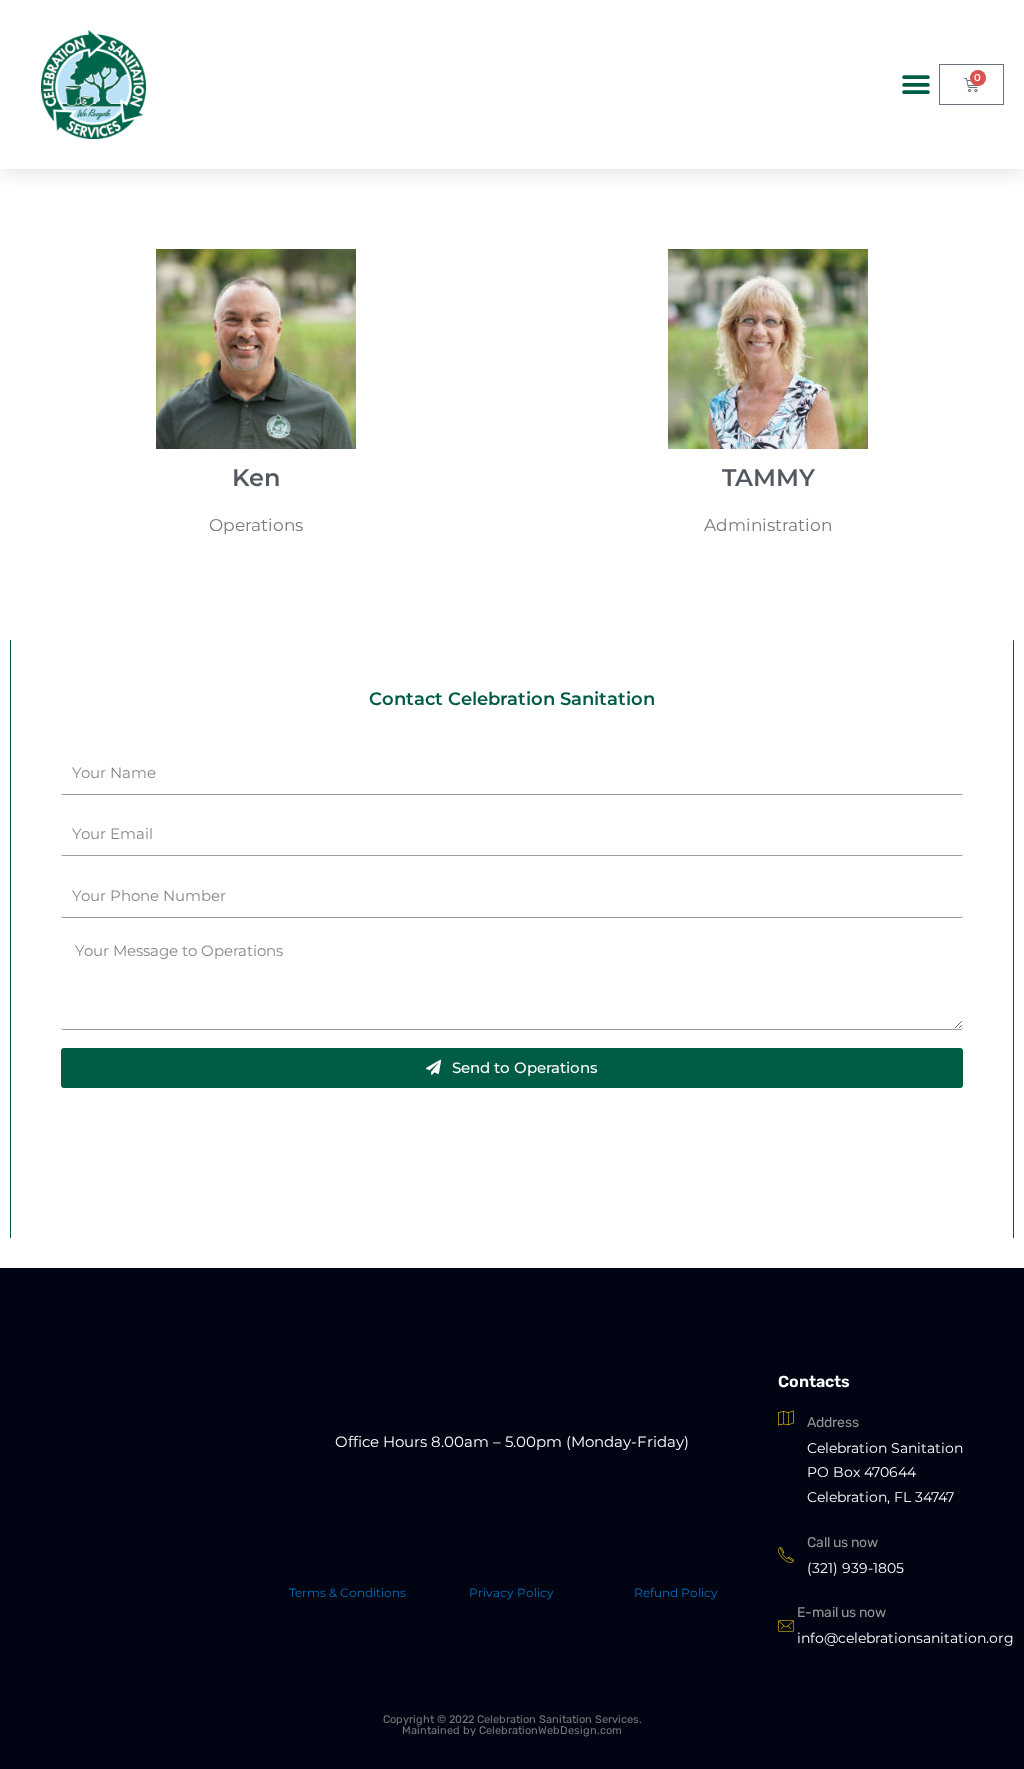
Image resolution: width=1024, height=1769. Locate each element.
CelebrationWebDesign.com (550, 1730)
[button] (916, 84)
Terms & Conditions (347, 1592)
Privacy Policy (511, 1592)
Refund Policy (676, 1592)
